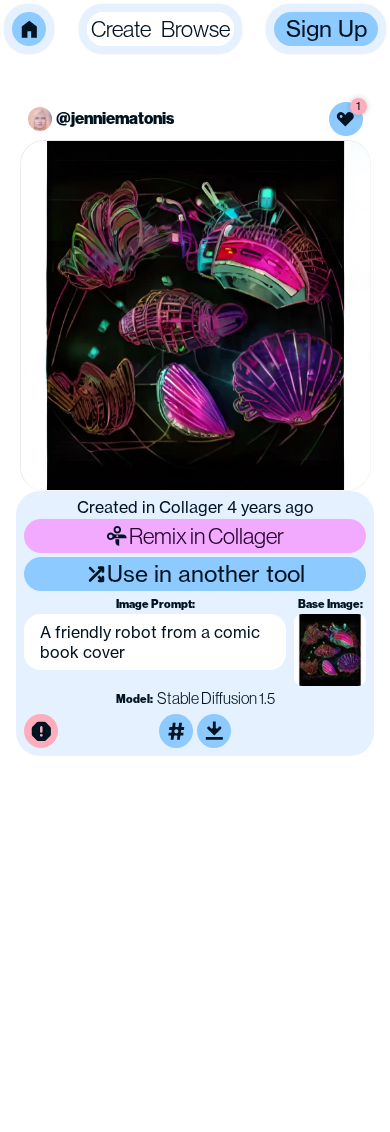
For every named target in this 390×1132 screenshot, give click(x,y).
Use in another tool (206, 573)
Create (121, 28)
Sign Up (326, 28)
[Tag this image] (176, 731)
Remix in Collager (206, 535)
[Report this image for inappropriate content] (41, 731)
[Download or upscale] (214, 731)
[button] (29, 29)
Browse (195, 28)
